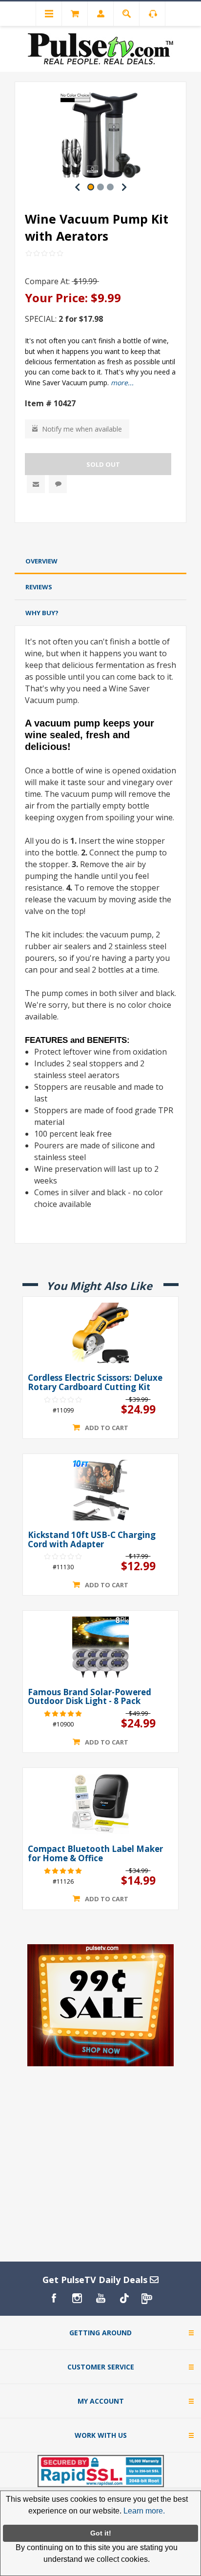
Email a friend (36, 484)
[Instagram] (77, 2298)
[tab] (100, 561)
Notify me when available (82, 429)
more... (122, 383)
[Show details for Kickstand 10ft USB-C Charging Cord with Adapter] (100, 1490)
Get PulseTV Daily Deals (96, 2280)
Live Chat (58, 484)
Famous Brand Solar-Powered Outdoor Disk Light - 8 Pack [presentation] (90, 1697)
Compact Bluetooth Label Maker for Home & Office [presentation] (95, 1854)
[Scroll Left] (77, 187)
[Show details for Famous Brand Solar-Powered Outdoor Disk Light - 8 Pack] (100, 1647)
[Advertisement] (100, 538)
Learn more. (144, 2511)
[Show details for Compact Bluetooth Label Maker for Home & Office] (100, 1804)
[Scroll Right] (124, 187)
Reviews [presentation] (39, 587)
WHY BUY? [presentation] (42, 613)
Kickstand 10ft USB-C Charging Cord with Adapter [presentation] (92, 1540)
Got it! (101, 2533)
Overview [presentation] (41, 561)
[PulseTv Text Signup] (147, 2298)
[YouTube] (100, 2298)
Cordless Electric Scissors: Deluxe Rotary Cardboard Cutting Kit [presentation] (95, 1382)
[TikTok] (124, 2298)
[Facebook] (54, 2298)
